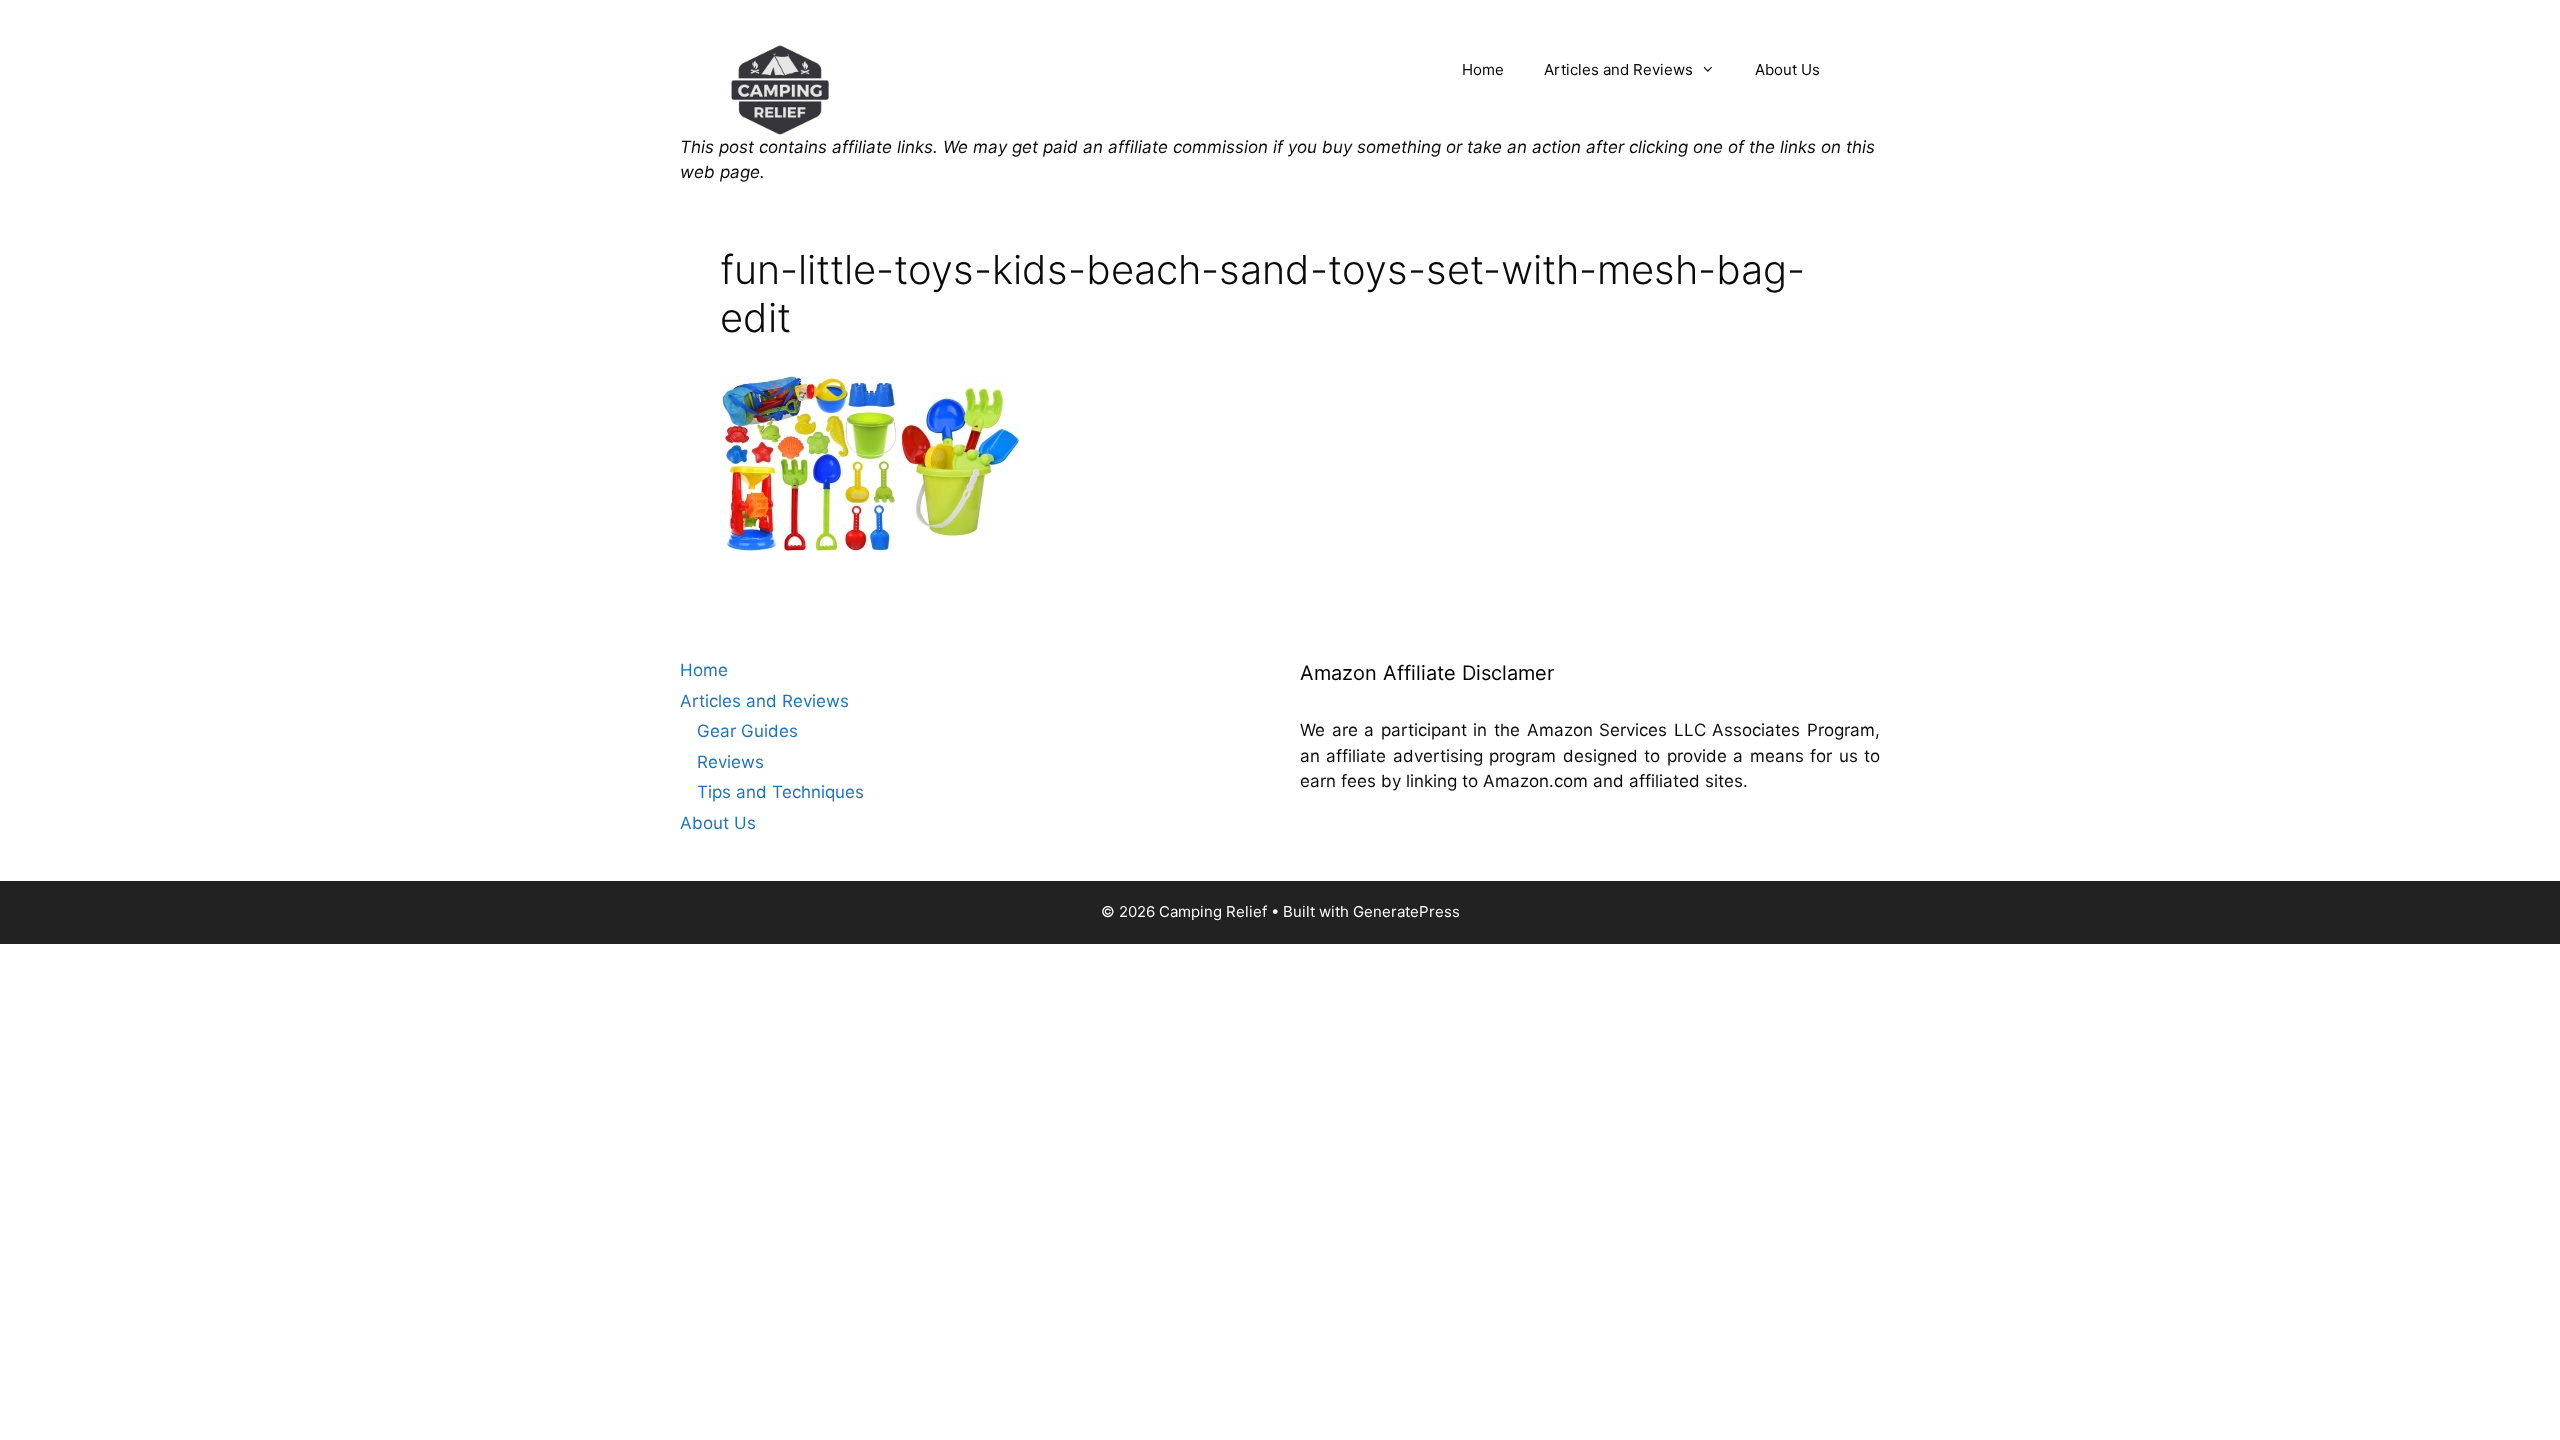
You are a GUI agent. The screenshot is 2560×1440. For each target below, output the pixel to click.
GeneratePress (1406, 911)
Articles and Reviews (1618, 69)
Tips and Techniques (780, 792)
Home (1483, 69)
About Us (1787, 69)
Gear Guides (747, 731)
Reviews (730, 762)
